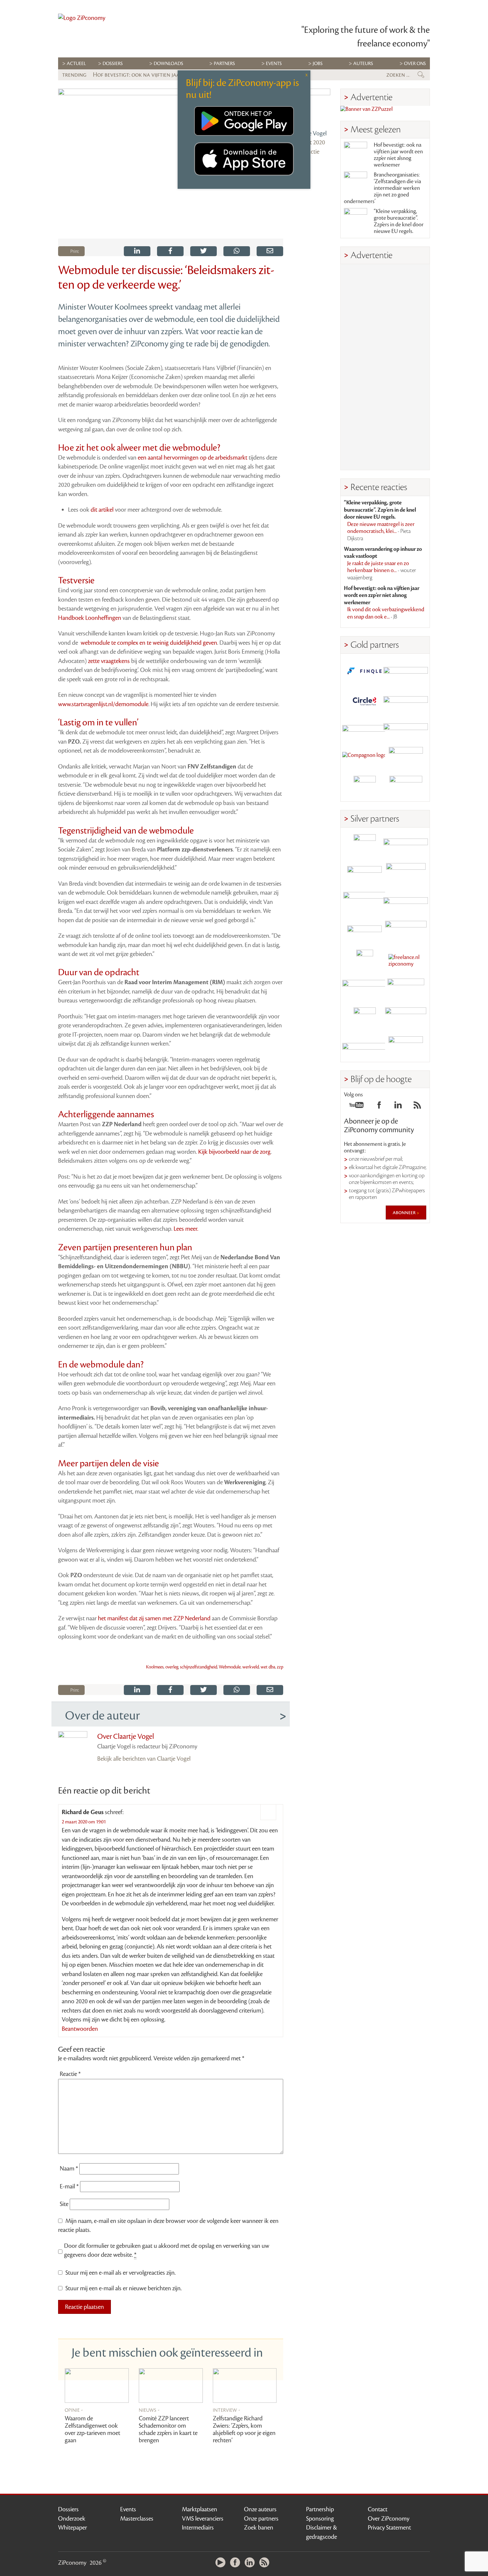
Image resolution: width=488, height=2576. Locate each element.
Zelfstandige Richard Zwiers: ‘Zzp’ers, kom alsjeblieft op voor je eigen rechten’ (244, 2429)
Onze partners (261, 2519)
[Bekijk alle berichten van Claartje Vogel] (312, 107)
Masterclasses (137, 2519)
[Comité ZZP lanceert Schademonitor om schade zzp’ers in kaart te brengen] (171, 2386)
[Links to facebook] (379, 1107)
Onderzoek (72, 2519)
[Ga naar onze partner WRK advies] (406, 1047)
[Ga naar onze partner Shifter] (365, 903)
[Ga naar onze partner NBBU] (365, 990)
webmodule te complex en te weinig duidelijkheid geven (149, 643)
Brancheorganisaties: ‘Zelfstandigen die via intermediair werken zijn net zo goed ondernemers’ (382, 188)
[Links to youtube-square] (356, 1107)
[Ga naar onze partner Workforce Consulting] (406, 874)
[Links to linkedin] (398, 1107)
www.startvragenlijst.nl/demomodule (103, 704)
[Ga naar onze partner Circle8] (365, 700)
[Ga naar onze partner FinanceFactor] (406, 671)
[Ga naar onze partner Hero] (406, 787)
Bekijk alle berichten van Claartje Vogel (144, 1759)
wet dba (268, 1667)
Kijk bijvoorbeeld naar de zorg (234, 1152)
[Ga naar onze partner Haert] (365, 932)
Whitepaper (73, 2528)
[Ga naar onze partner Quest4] (365, 874)
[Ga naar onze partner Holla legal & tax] (406, 932)
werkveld (251, 1667)
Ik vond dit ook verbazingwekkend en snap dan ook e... (386, 613)
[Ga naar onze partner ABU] (406, 990)
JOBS (318, 64)
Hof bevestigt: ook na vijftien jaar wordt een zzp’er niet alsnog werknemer (398, 155)
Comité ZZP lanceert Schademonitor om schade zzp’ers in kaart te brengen (168, 2429)
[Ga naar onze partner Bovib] (406, 729)
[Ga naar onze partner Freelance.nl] (406, 961)
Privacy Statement (389, 2528)
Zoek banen (259, 2528)
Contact (378, 2509)
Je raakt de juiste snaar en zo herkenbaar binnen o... (382, 571)
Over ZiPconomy (389, 2519)
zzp (280, 1667)
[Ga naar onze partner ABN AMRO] (406, 903)
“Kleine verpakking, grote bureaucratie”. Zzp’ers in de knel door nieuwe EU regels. (399, 221)
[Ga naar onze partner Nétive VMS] (365, 961)
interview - (227, 2410)
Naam (69, 2169)
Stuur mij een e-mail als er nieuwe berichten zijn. (123, 2288)
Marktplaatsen (200, 2509)
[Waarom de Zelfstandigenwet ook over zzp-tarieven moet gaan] (97, 2386)
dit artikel (102, 510)
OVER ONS (415, 64)
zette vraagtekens (109, 661)
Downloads (168, 64)
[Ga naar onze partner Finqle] (365, 671)
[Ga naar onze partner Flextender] (406, 700)
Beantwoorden (80, 2029)
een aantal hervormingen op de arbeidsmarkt (193, 458)
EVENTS (274, 64)
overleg (172, 1667)
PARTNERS (224, 64)
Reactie (70, 2074)
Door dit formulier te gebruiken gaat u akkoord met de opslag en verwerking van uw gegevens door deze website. (167, 2250)
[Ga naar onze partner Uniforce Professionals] (406, 1019)
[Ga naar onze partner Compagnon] (365, 758)
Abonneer (405, 1213)
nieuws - (149, 2410)
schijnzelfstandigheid (199, 1667)
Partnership (320, 2509)
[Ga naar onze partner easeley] (406, 845)
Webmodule (230, 1667)
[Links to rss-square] (417, 1107)
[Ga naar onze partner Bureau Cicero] (365, 1019)
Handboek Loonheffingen (90, 618)
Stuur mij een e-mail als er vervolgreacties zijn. (121, 2273)
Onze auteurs (260, 2509)
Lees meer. (186, 1229)
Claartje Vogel (310, 133)
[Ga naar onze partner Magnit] (365, 729)
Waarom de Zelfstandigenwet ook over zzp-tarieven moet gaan (92, 2429)
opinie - (74, 2410)
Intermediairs (198, 2528)
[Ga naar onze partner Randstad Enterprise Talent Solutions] (365, 845)
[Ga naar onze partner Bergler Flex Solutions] (365, 1047)
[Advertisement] (385, 367)
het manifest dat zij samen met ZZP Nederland (154, 1618)
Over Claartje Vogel (126, 1736)
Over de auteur (102, 1716)
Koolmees (155, 1667)
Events (128, 2509)
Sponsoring (320, 2519)
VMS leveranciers (203, 2519)
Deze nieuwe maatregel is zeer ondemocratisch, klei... (381, 531)
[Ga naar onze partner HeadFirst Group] (406, 758)
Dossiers (113, 64)
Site (64, 2204)
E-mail (69, 2186)
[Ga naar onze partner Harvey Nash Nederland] (365, 787)
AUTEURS (363, 64)
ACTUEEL (76, 64)
